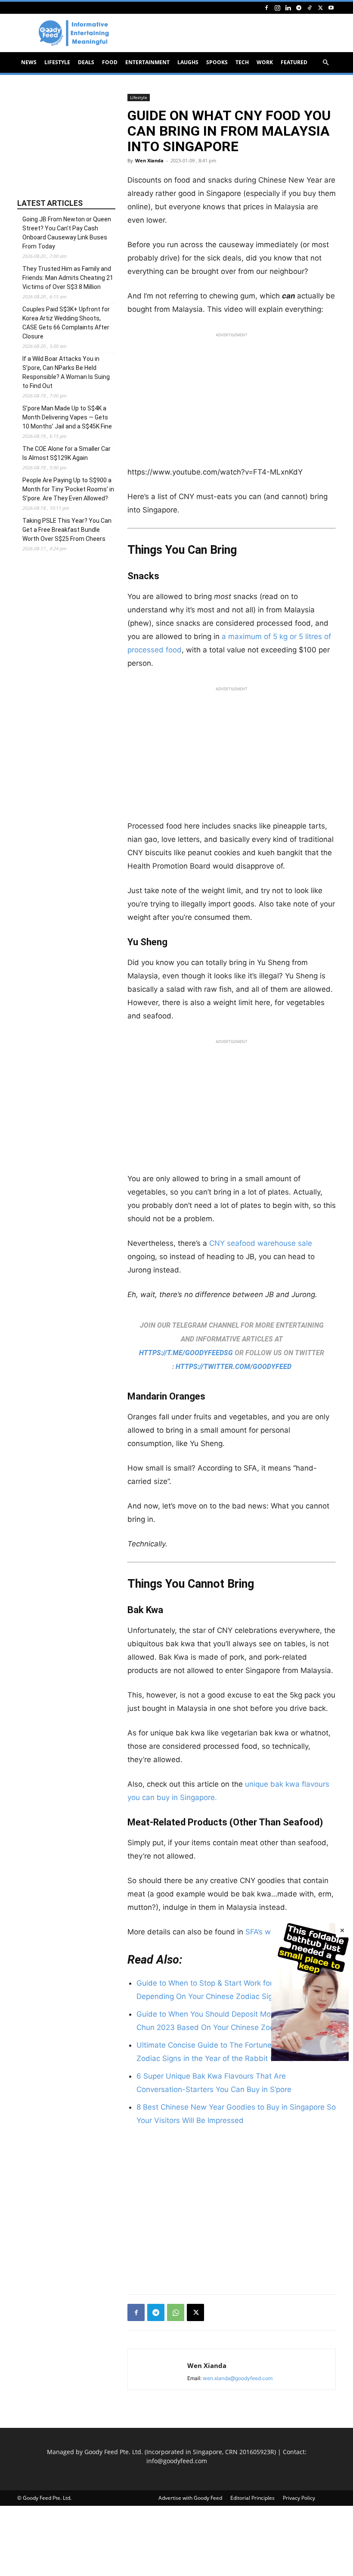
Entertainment (147, 62)
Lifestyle (57, 62)
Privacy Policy (299, 2498)
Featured (294, 62)
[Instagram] (277, 8)
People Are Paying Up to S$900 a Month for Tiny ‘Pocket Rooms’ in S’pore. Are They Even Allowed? (68, 489)
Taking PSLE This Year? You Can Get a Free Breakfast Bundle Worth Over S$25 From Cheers (67, 530)
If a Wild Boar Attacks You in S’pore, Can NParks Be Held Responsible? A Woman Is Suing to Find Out (66, 372)
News (29, 62)
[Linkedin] (288, 8)
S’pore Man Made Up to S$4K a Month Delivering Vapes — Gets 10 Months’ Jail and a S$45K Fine (67, 417)
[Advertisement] (232, 402)
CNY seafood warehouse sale (261, 1243)
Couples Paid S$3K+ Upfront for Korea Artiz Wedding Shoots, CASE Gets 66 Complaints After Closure (66, 323)
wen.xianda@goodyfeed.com (238, 2378)
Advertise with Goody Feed (190, 2498)
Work (265, 62)
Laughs (188, 62)
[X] (320, 8)
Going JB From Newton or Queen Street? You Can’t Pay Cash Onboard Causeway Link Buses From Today (67, 233)
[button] (325, 63)
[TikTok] (310, 8)
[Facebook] (266, 8)
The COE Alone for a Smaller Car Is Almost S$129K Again (67, 453)
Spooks (217, 62)
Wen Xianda (149, 160)
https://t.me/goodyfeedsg (186, 1353)
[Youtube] (331, 8)
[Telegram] (299, 8)
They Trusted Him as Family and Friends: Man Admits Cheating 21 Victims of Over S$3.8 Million (68, 278)
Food (110, 62)
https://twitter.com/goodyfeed (234, 1367)
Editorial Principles (252, 2498)
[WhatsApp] (176, 2312)
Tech (242, 62)
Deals (86, 62)
